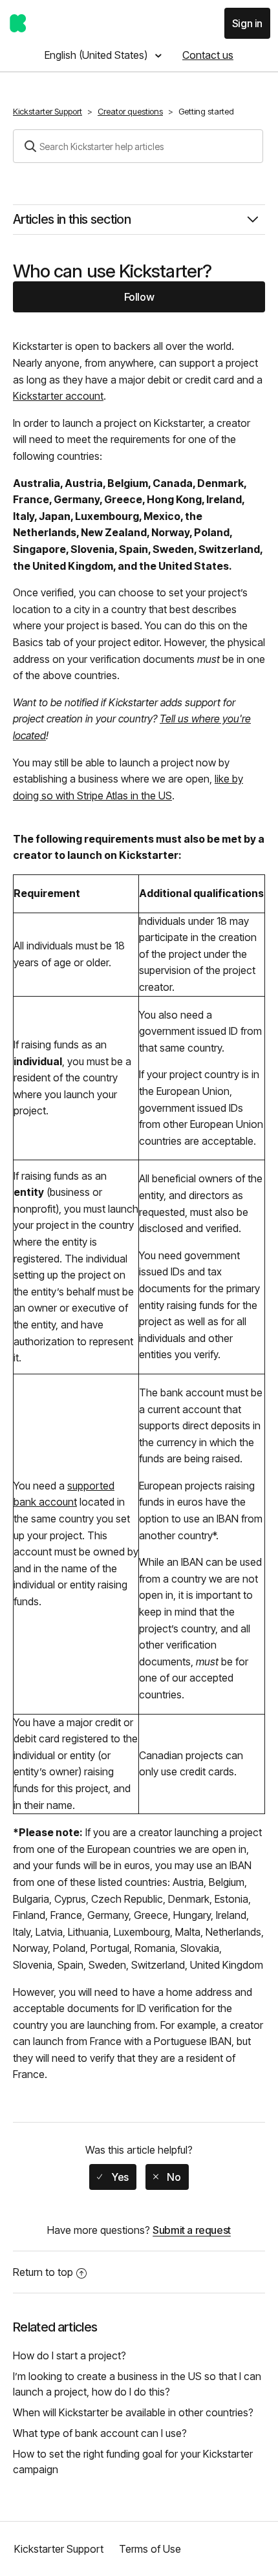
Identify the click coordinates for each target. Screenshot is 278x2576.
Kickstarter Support (48, 111)
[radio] (112, 2177)
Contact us (208, 55)
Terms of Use (150, 2549)
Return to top (43, 2272)
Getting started (206, 111)
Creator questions (130, 111)
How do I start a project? (69, 2355)
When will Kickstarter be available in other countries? (133, 2412)
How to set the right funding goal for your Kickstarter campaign (133, 2462)
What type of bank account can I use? (100, 2433)
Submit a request (192, 2230)
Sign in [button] (247, 23)
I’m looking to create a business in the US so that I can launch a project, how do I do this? (137, 2384)
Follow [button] (139, 297)
